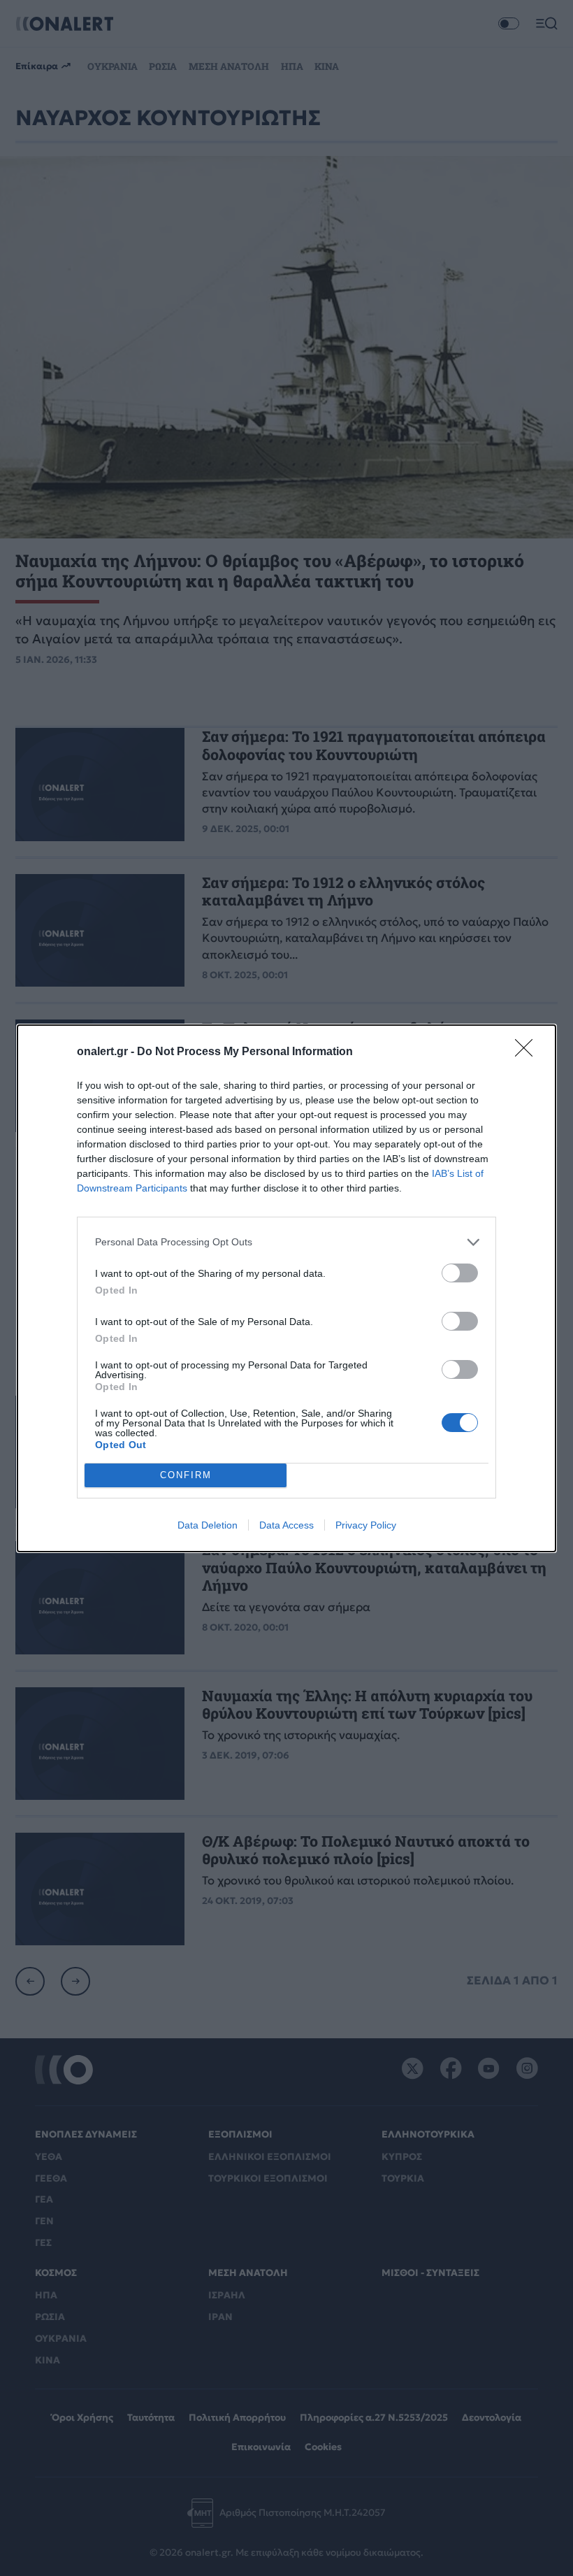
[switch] (460, 1273)
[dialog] (286, 1288)
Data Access (286, 1525)
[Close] (528, 1052)
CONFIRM (186, 1475)
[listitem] (286, 1242)
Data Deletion (208, 1525)
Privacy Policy (366, 1525)
